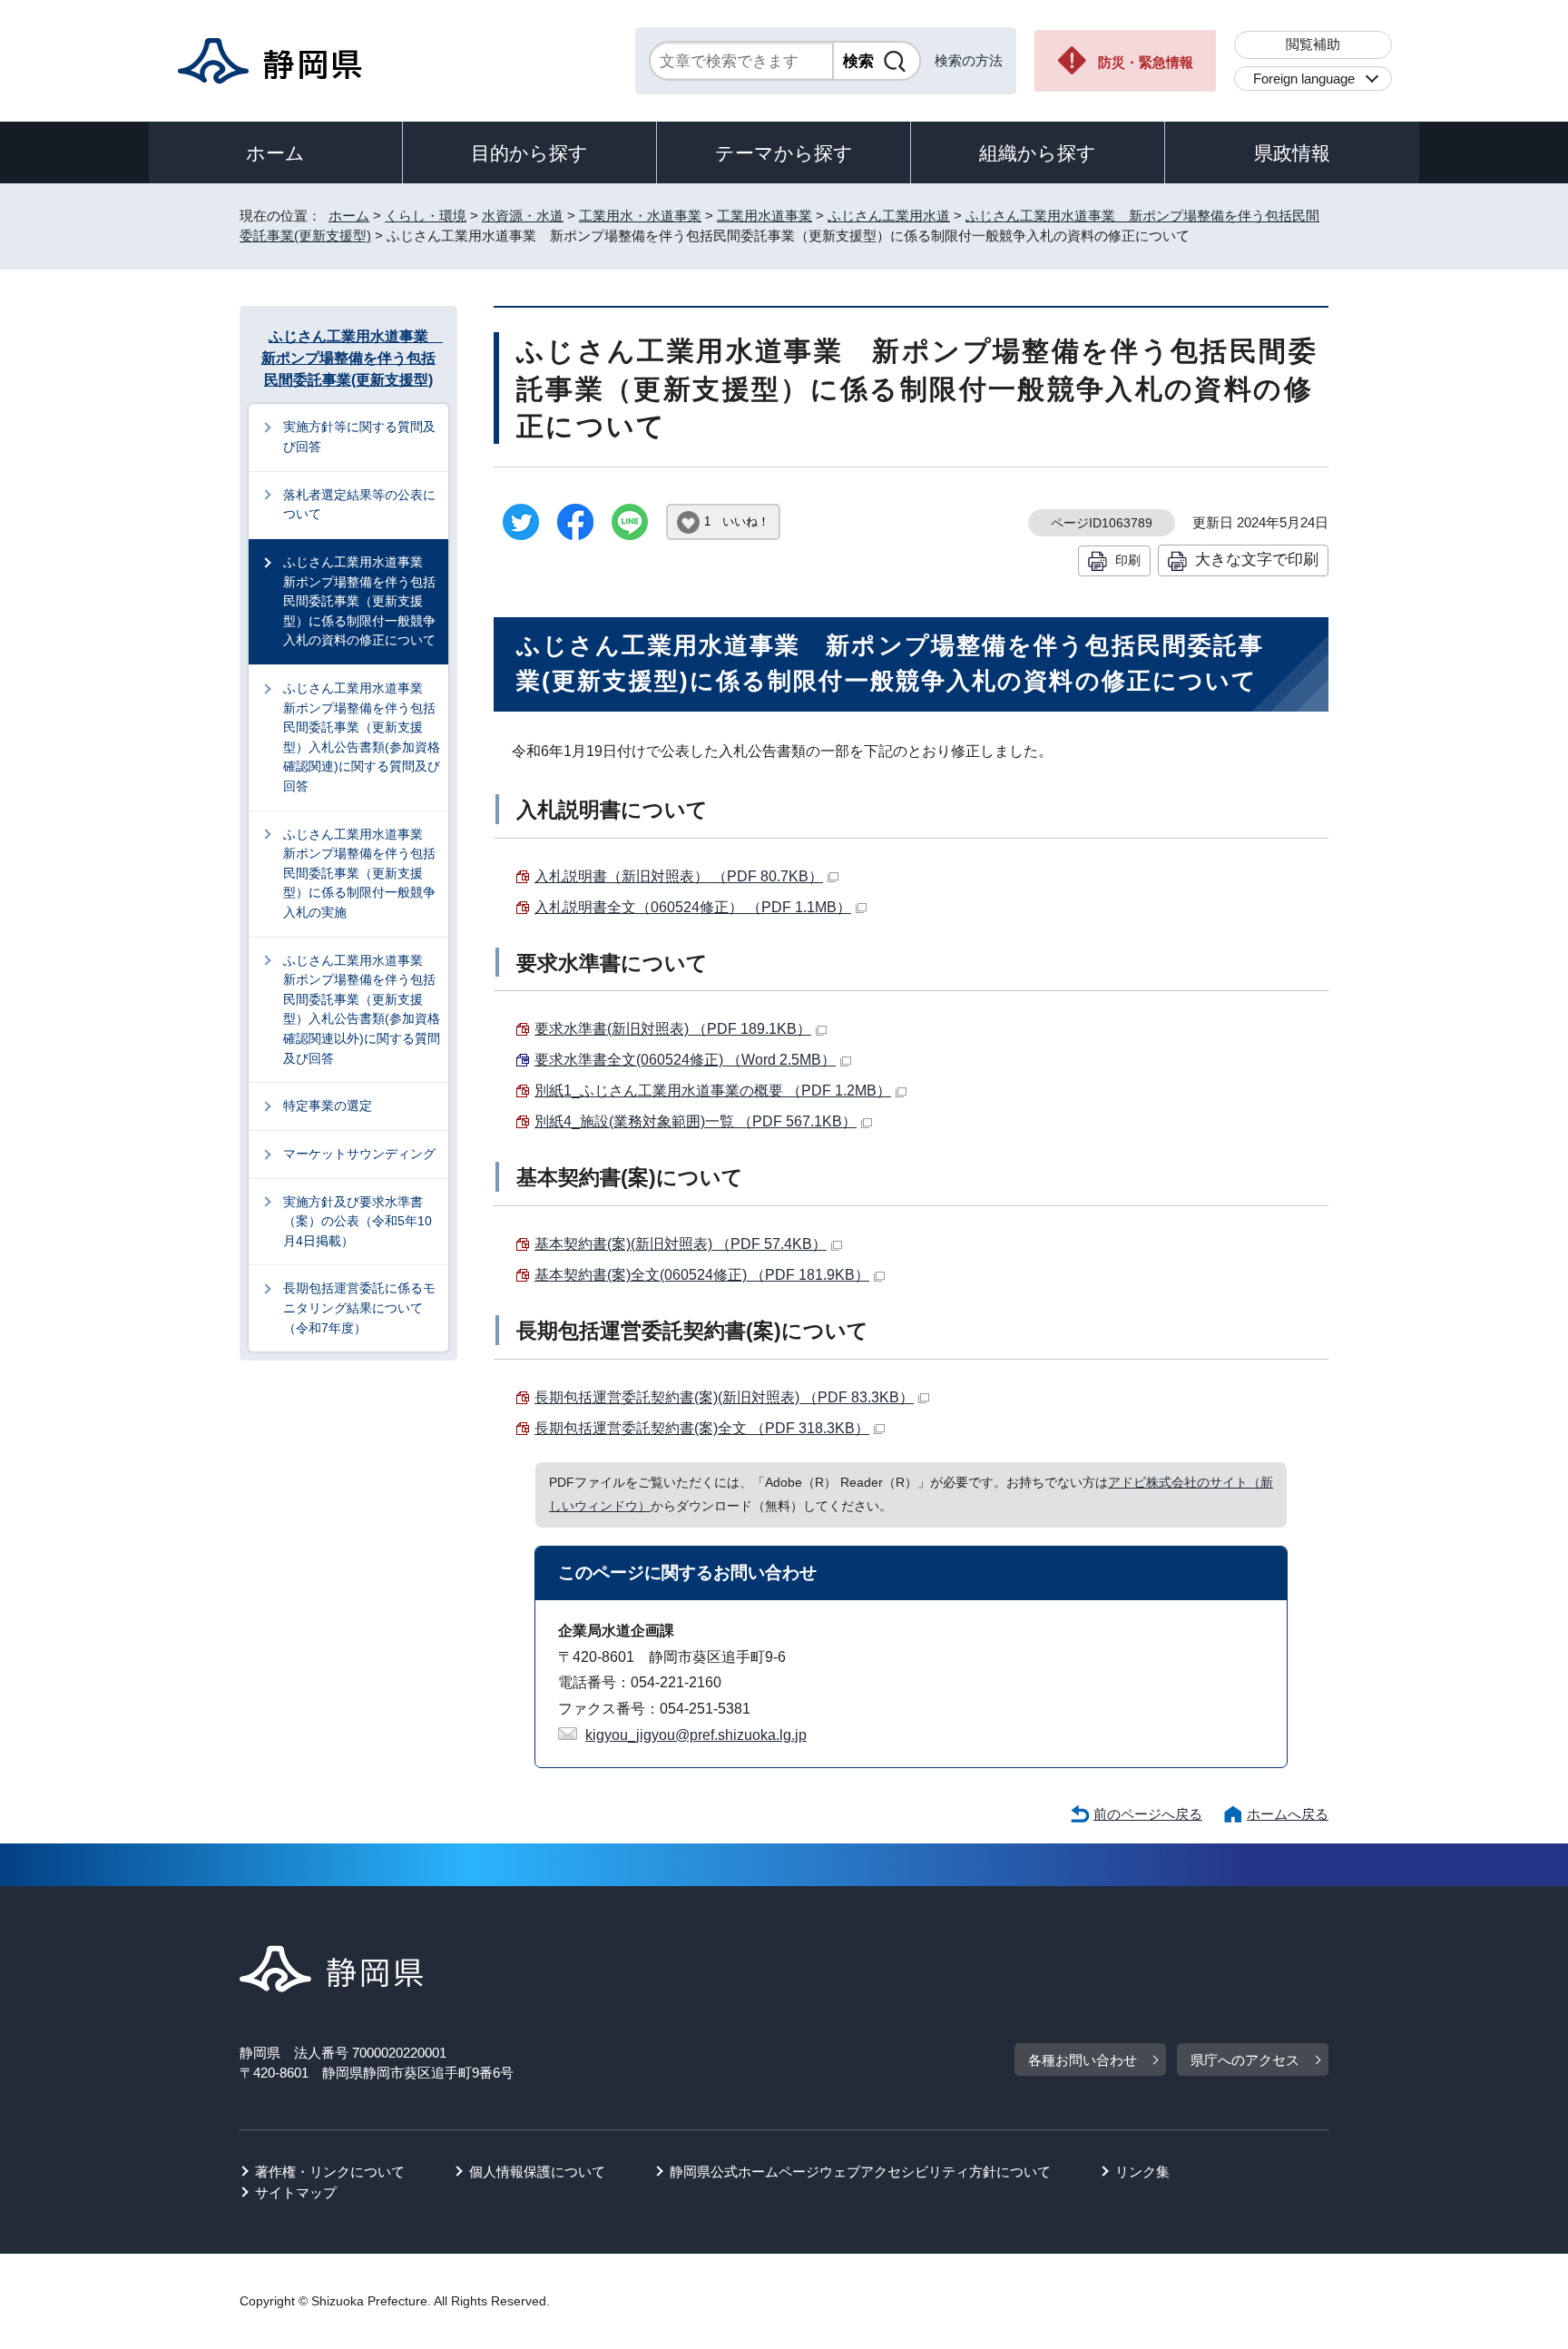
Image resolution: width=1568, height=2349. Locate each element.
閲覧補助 (1313, 44)
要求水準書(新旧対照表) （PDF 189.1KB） (673, 1029)
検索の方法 (969, 60)
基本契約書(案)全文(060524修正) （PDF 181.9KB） (702, 1275)
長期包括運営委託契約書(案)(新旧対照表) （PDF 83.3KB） (724, 1397)
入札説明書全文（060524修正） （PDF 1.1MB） (693, 907)
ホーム (275, 153)
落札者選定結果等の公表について (359, 505)
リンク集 (1142, 2172)
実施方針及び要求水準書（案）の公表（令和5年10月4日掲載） (358, 1221)
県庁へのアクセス (1245, 2060)
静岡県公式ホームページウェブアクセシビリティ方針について (860, 2172)
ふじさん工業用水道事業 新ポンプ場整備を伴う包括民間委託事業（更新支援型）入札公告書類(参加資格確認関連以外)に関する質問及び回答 (362, 1009)
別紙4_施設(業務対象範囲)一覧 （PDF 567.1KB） (696, 1121)
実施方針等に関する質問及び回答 (359, 437)
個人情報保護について (537, 2172)
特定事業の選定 (328, 1106)
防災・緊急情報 (1146, 62)
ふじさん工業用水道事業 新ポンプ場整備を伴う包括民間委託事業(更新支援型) (351, 358)
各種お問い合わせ (1083, 2060)
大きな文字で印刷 (1257, 559)
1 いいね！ (737, 521)
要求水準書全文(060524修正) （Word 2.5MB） (685, 1060)
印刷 (1128, 560)
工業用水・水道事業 (640, 216)
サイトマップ (296, 2192)
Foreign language (1304, 79)
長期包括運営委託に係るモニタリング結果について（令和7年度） (359, 1307)
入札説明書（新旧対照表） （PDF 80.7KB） (679, 876)
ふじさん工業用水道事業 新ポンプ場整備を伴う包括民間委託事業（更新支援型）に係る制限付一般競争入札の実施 (359, 873)
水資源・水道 (523, 216)
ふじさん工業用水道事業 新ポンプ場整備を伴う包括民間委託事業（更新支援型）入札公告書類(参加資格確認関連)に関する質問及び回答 (362, 737)
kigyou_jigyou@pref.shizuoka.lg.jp (696, 1735)
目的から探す (529, 153)
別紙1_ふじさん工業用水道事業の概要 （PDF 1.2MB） (713, 1091)
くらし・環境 (426, 216)
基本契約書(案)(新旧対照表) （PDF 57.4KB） (681, 1244)
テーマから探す (784, 153)
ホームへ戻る (1288, 1814)
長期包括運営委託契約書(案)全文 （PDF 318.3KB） (702, 1428)
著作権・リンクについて (330, 2172)
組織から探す (1038, 153)
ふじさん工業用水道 (889, 216)
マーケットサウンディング (359, 1154)
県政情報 (1292, 153)
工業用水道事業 (764, 216)
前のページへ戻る (1148, 1814)
